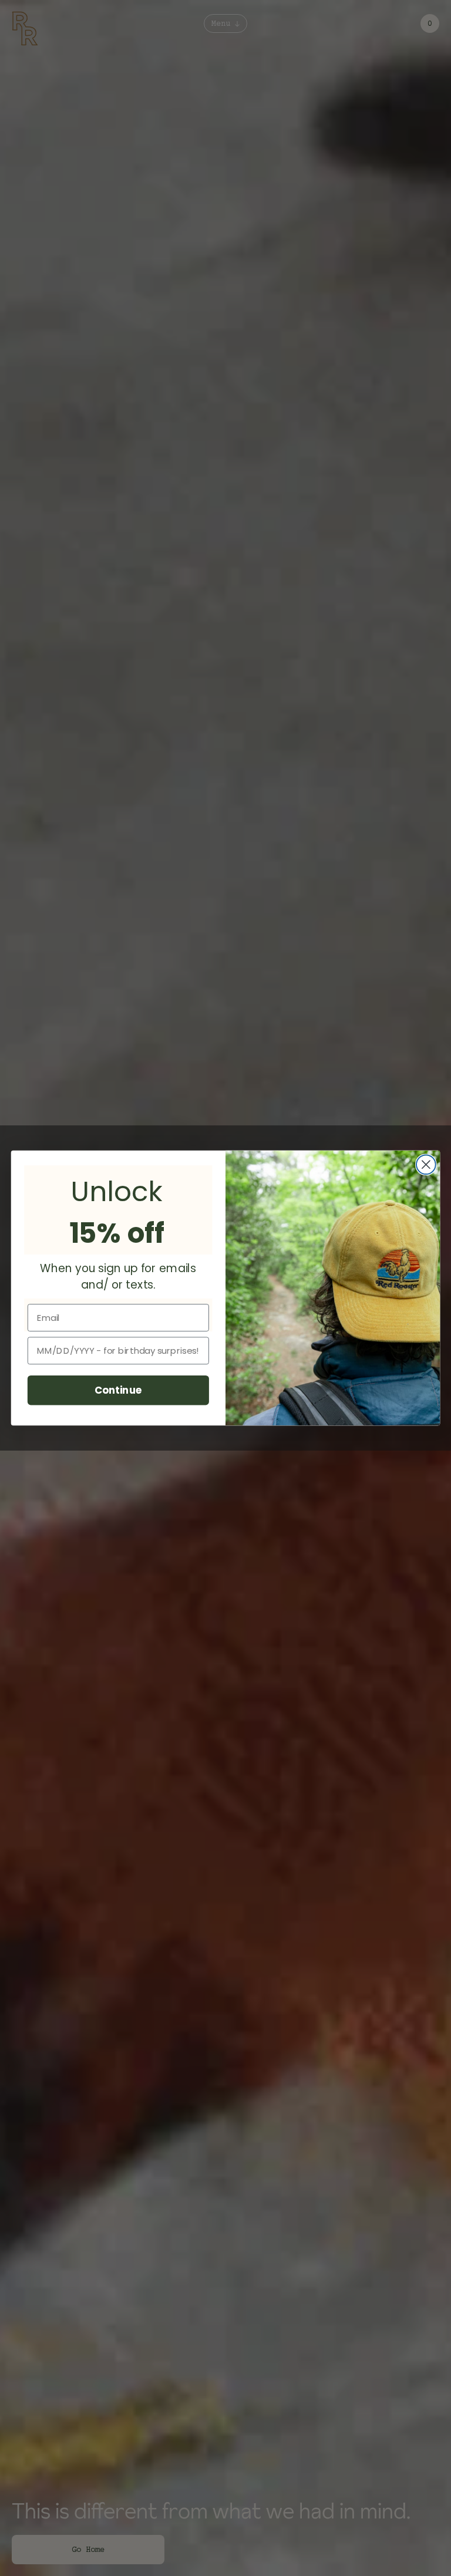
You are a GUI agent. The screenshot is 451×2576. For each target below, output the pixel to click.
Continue (118, 1390)
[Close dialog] (426, 1164)
